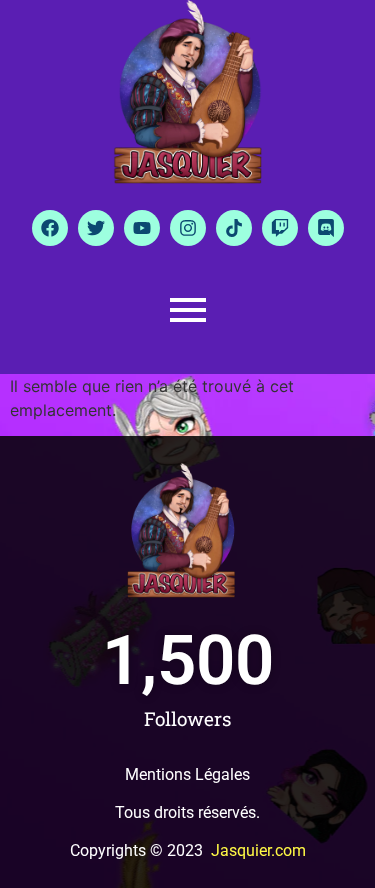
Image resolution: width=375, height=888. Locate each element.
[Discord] (326, 228)
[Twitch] (280, 228)
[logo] (188, 92)
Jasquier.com (258, 850)
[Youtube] (142, 228)
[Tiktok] (234, 228)
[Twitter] (96, 228)
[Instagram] (188, 228)
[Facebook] (50, 228)
